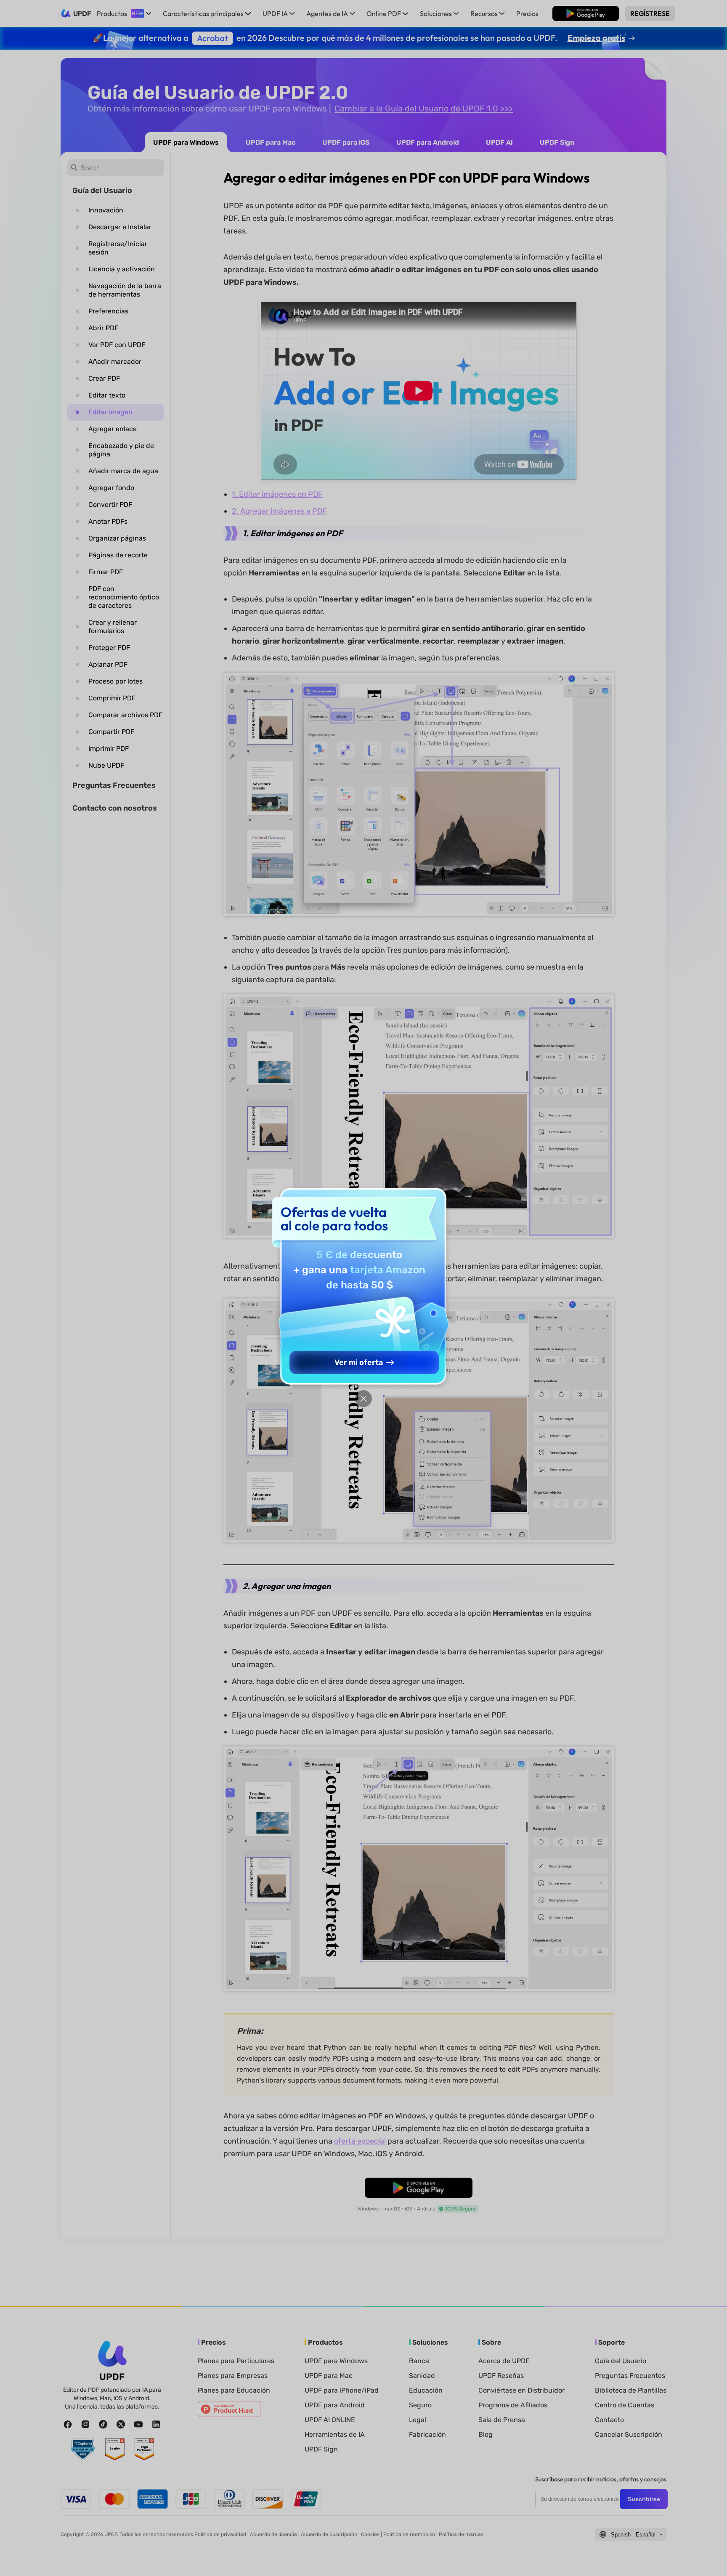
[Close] (363, 1399)
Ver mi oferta (359, 1362)
